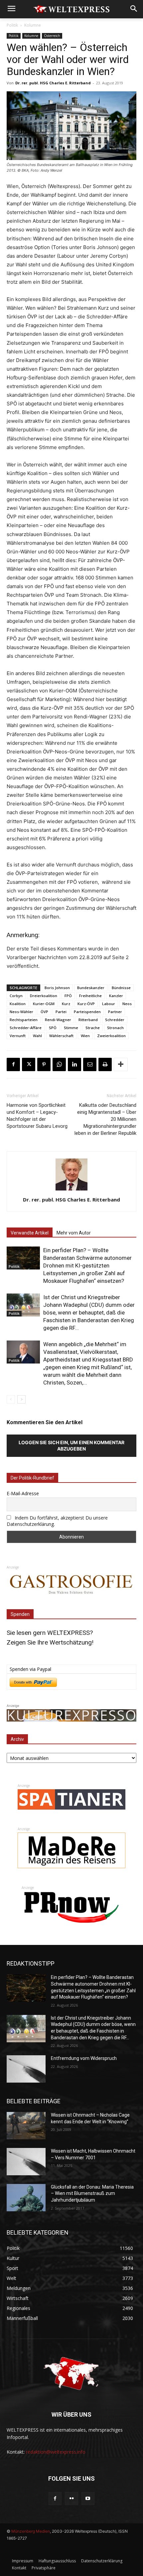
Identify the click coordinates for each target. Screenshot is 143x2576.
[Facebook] (13, 1064)
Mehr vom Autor (74, 1233)
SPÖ (53, 1028)
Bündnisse (121, 988)
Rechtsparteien (24, 1020)
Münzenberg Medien (31, 2531)
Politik (12, 25)
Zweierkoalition (111, 1036)
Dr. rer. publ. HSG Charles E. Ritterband (53, 83)
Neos (127, 1004)
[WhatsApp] (59, 1064)
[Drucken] (105, 1064)
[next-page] (21, 1399)
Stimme (71, 1028)
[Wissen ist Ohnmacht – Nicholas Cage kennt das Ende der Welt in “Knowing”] (26, 2126)
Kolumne (33, 25)
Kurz (66, 1004)
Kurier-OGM (44, 1004)
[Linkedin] (74, 1064)
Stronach (115, 1028)
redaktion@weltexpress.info (56, 2452)
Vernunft (18, 1036)
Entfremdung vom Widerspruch (84, 2058)
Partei (61, 1012)
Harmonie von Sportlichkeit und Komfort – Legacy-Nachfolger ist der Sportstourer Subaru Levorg (37, 1116)
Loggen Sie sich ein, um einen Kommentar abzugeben (71, 1446)
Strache (93, 1028)
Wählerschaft (61, 1036)
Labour (109, 1004)
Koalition (18, 1004)
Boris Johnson (57, 988)
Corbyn (16, 996)
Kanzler (116, 996)
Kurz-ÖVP (86, 1004)
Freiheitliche (90, 996)
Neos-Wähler (21, 1012)
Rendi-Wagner (58, 1020)
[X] (29, 1064)
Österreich (52, 36)
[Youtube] (88, 2498)
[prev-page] (11, 1399)
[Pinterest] (44, 1064)
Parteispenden (87, 1012)
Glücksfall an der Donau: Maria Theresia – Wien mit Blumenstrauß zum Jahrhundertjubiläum (92, 2193)
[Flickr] (71, 2498)
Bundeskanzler (91, 988)
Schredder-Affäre (26, 1028)
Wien (85, 1036)
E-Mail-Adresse (23, 1493)
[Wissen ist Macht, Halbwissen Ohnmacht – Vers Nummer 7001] (26, 2162)
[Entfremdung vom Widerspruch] (26, 2069)
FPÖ (68, 996)
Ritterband (88, 1020)
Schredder (115, 1020)
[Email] (90, 1064)
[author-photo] (71, 1190)
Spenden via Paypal (30, 1669)
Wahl (37, 1036)
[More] (121, 1064)
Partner (115, 1012)
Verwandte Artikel (30, 1233)
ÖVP (44, 1012)
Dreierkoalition (44, 996)
